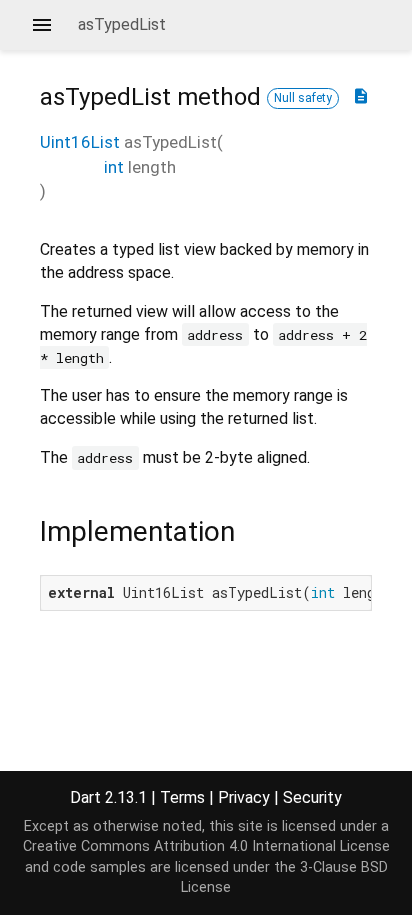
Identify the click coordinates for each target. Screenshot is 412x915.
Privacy (244, 797)
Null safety (303, 98)
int (114, 167)
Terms (182, 797)
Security (312, 797)
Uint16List (80, 142)
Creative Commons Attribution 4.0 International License (206, 846)
